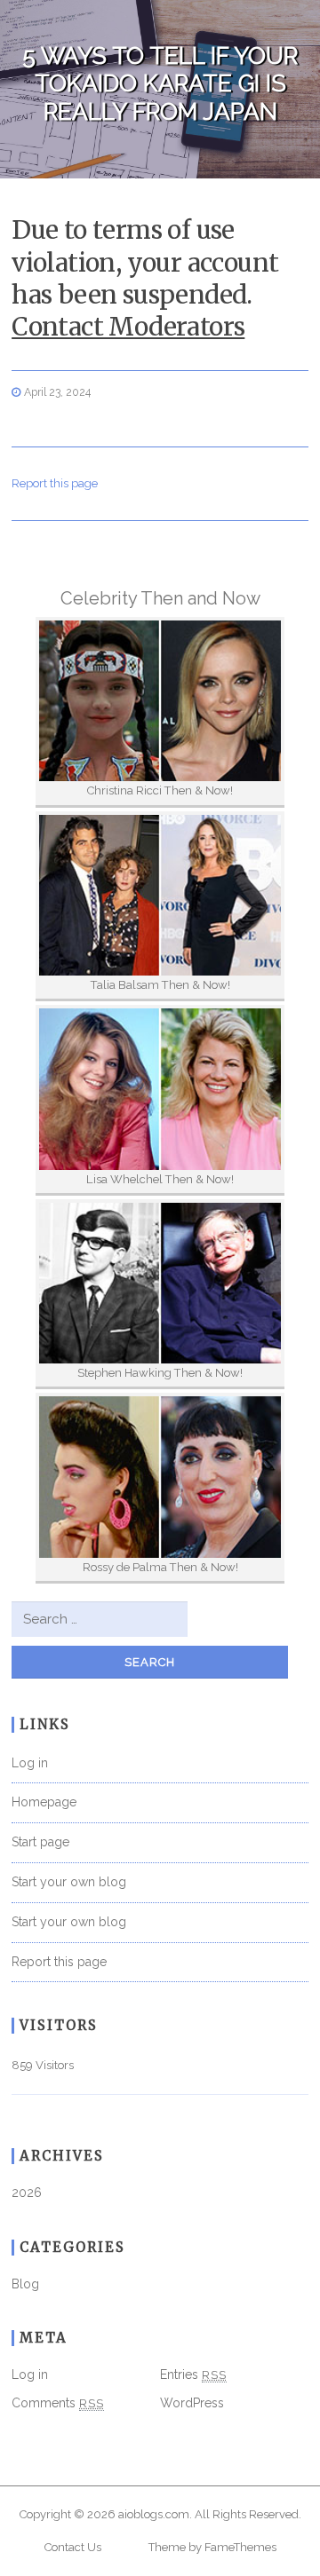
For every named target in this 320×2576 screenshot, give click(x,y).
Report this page (55, 483)
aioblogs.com (154, 2514)
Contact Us (73, 2547)
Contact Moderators (128, 327)
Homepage (44, 1802)
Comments (58, 2403)
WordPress (192, 2403)
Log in (30, 1763)
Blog (25, 2284)
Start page (40, 1842)
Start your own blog (69, 1882)
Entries (193, 2375)
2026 (27, 2193)
